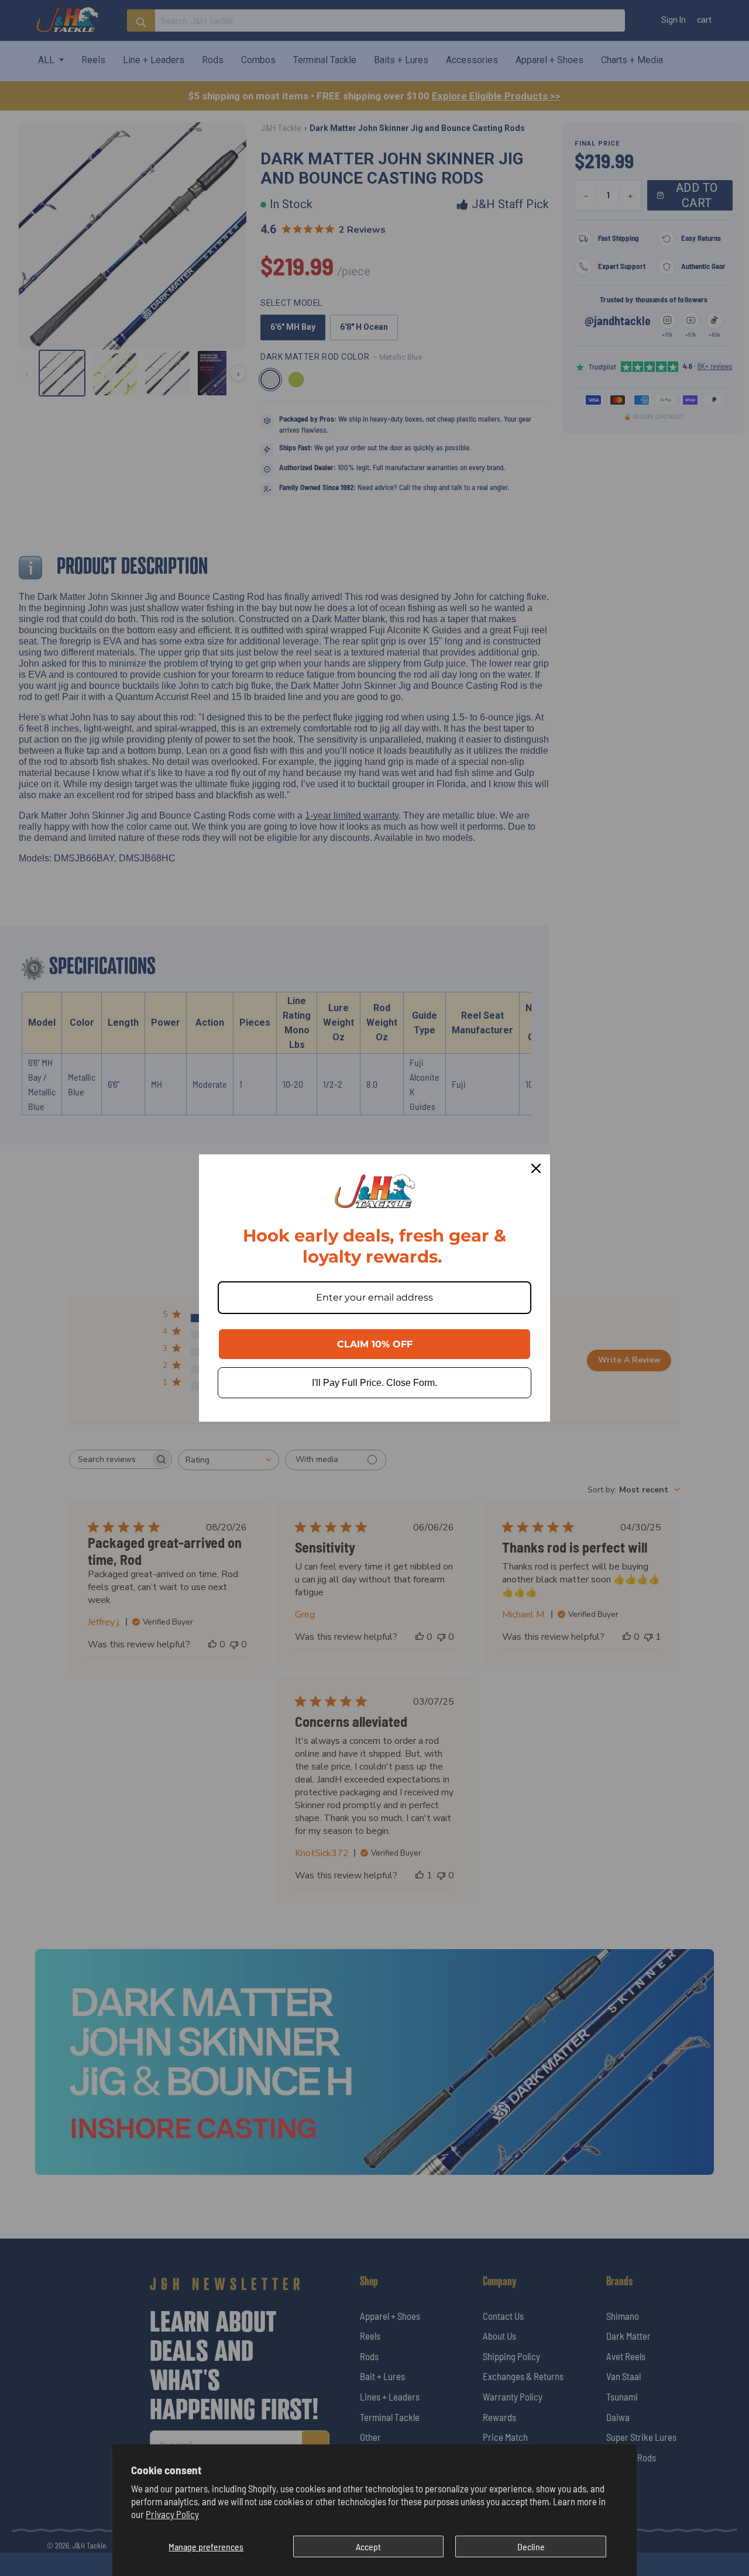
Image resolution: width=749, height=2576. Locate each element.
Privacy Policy (172, 2514)
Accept (368, 2546)
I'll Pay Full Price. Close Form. (374, 1383)
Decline (531, 2546)
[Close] (536, 1168)
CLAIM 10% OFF (375, 1344)
